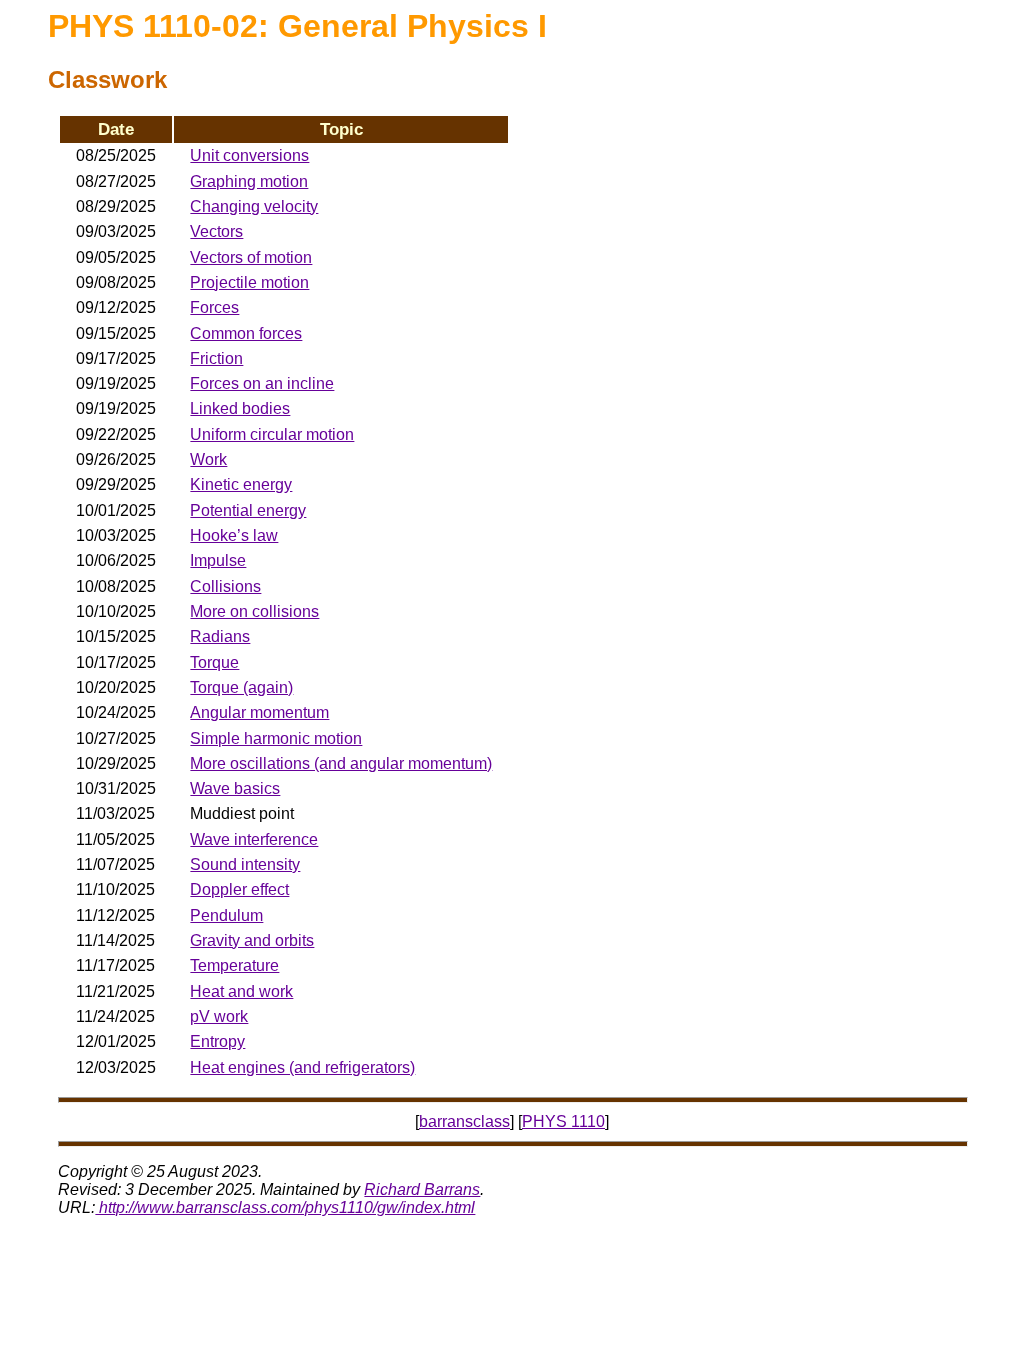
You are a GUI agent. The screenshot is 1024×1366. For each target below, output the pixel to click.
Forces (214, 307)
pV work (219, 1016)
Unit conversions (249, 155)
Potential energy (248, 510)
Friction (216, 358)
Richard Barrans (422, 1189)
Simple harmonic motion (276, 738)
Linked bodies (240, 408)
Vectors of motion (251, 257)
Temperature (234, 965)
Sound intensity (245, 864)
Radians (220, 636)
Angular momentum (259, 712)
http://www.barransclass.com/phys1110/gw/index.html (285, 1207)
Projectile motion (249, 282)
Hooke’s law (234, 535)
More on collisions (254, 611)
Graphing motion (249, 181)
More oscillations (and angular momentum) (341, 763)
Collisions (225, 586)
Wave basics (235, 788)
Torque (214, 662)
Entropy (217, 1041)
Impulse (218, 560)
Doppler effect (239, 889)
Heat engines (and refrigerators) (302, 1067)
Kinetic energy (241, 484)
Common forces (246, 333)
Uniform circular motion (272, 434)
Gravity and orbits (252, 940)
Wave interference (254, 839)
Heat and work (241, 991)
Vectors (216, 231)
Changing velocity (254, 206)
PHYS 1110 (563, 1121)
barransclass (464, 1121)
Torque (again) (241, 687)
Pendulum (226, 915)
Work (208, 459)
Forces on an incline (262, 383)
